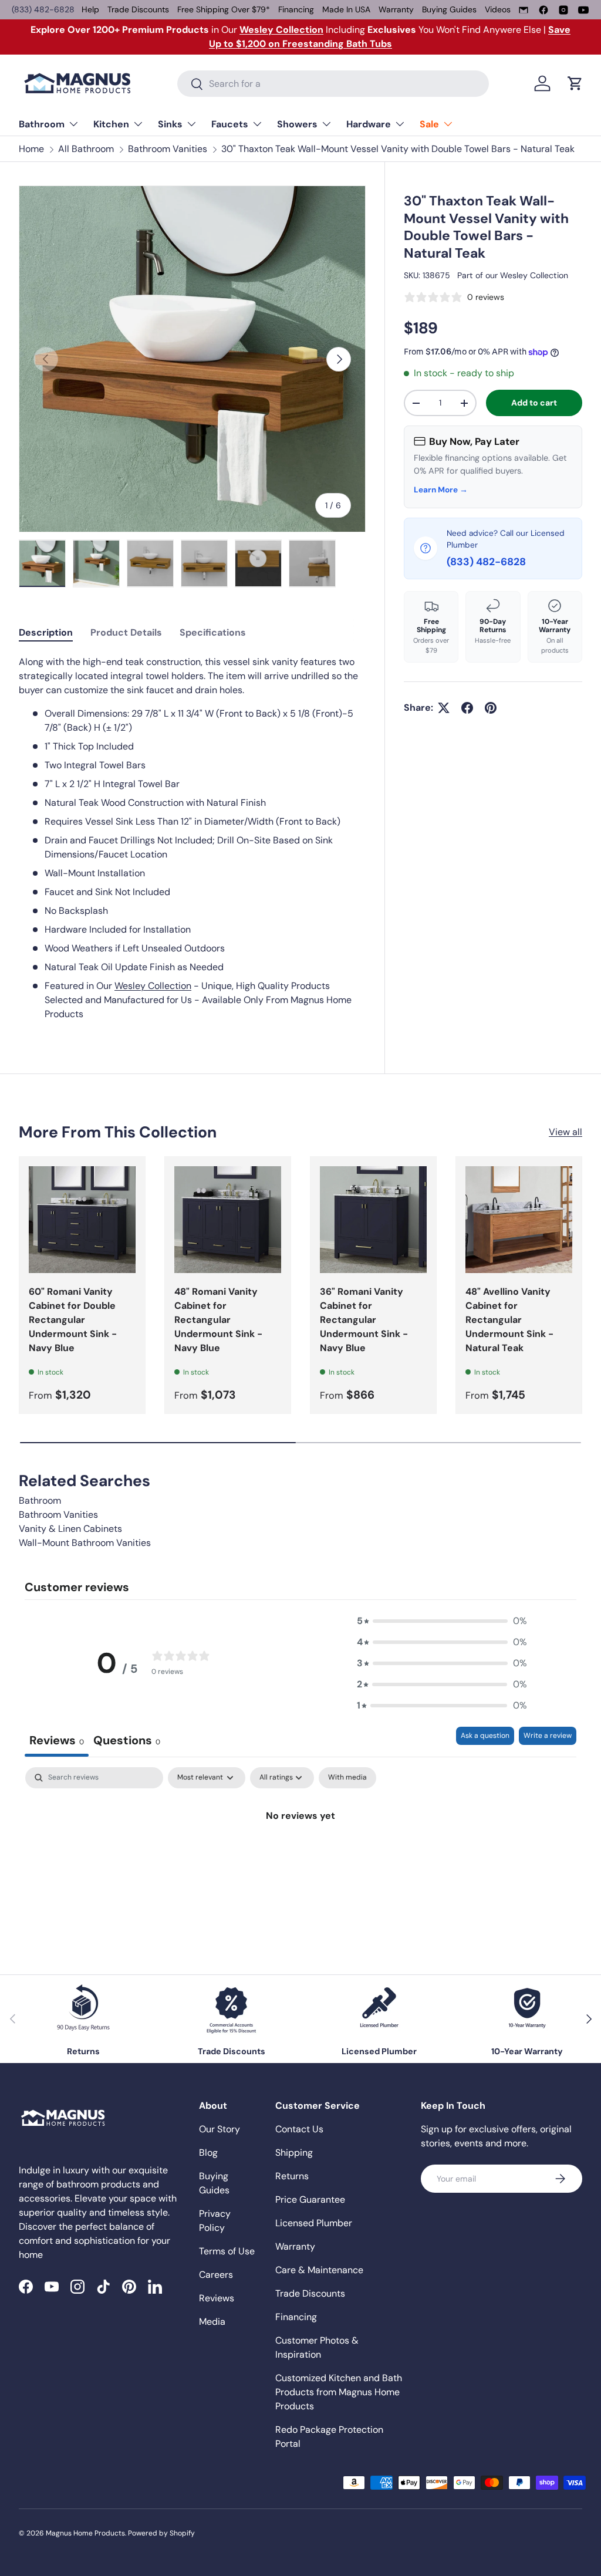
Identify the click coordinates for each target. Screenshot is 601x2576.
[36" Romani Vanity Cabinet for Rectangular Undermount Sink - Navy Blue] (373, 1220)
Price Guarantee (310, 2199)
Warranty (396, 9)
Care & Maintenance (319, 2270)
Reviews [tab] (57, 1740)
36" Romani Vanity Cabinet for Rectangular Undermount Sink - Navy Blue (364, 1320)
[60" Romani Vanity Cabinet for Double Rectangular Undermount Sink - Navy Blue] (82, 1220)
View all (565, 1132)
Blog (208, 2153)
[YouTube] (583, 10)
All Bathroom (86, 149)
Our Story (220, 2129)
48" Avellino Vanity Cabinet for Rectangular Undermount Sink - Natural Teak (509, 1320)
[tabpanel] (192, 838)
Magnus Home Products (85, 2533)
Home (31, 149)
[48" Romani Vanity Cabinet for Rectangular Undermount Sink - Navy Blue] (228, 1220)
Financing (296, 9)
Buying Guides (449, 9)
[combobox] (333, 84)
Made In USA (346, 9)
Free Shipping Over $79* (224, 9)
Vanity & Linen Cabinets (70, 1529)
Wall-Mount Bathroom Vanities (85, 1543)
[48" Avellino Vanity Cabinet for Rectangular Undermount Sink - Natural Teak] (519, 1220)
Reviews (217, 2298)
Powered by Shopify (161, 2533)
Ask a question (485, 1736)
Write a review (548, 1736)
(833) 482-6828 (43, 9)
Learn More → (441, 490)
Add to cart (534, 403)
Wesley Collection (534, 275)
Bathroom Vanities (168, 149)
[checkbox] (347, 1778)
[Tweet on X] (444, 708)
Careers (216, 2275)
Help (90, 9)
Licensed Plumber (314, 2223)
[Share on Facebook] (467, 708)
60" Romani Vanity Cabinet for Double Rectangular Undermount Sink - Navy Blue (73, 1320)
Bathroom (40, 1500)
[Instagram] (563, 10)
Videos (498, 9)
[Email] (524, 10)
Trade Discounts (138, 9)
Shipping (294, 2153)
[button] (575, 83)
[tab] (46, 632)
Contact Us (299, 2129)
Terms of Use (227, 2251)
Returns (292, 2176)
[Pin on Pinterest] (491, 708)
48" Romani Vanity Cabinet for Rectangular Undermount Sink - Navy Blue (218, 1320)
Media (212, 2322)
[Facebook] (543, 10)
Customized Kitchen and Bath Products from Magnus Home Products (339, 2392)
